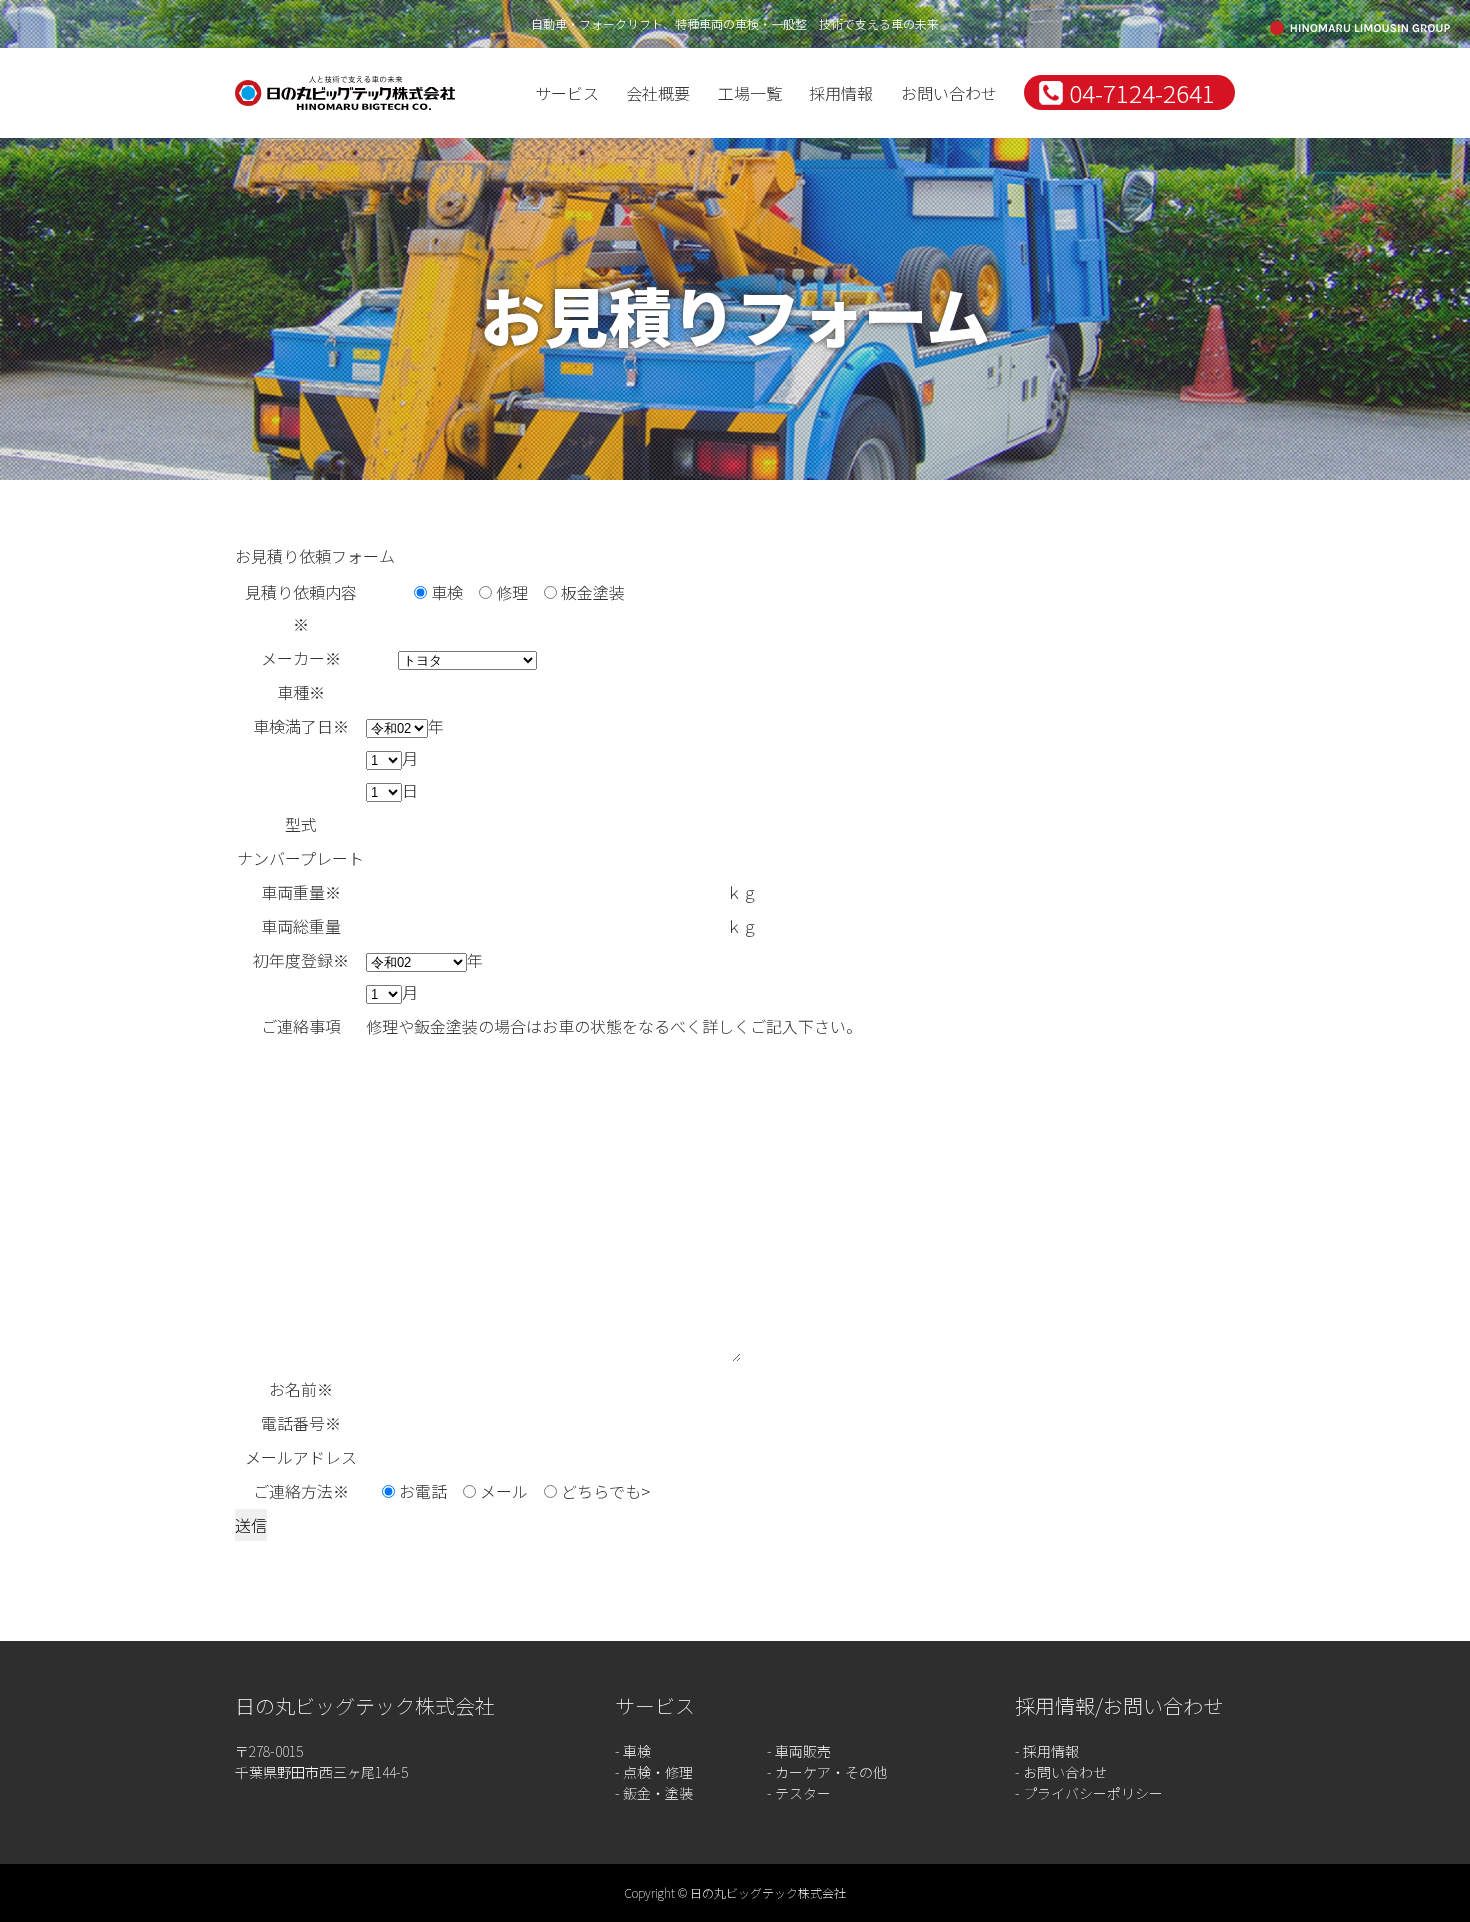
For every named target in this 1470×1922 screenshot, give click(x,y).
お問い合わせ (949, 93)
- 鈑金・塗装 (654, 1793)
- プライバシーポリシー (1089, 1793)
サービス (567, 93)
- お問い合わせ (1061, 1772)
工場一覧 (750, 93)
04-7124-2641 (1142, 92)
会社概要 (658, 93)
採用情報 (841, 93)
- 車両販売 (799, 1751)
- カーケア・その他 (827, 1772)
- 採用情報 (1047, 1751)
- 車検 (633, 1751)
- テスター (799, 1793)
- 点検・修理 (654, 1772)
